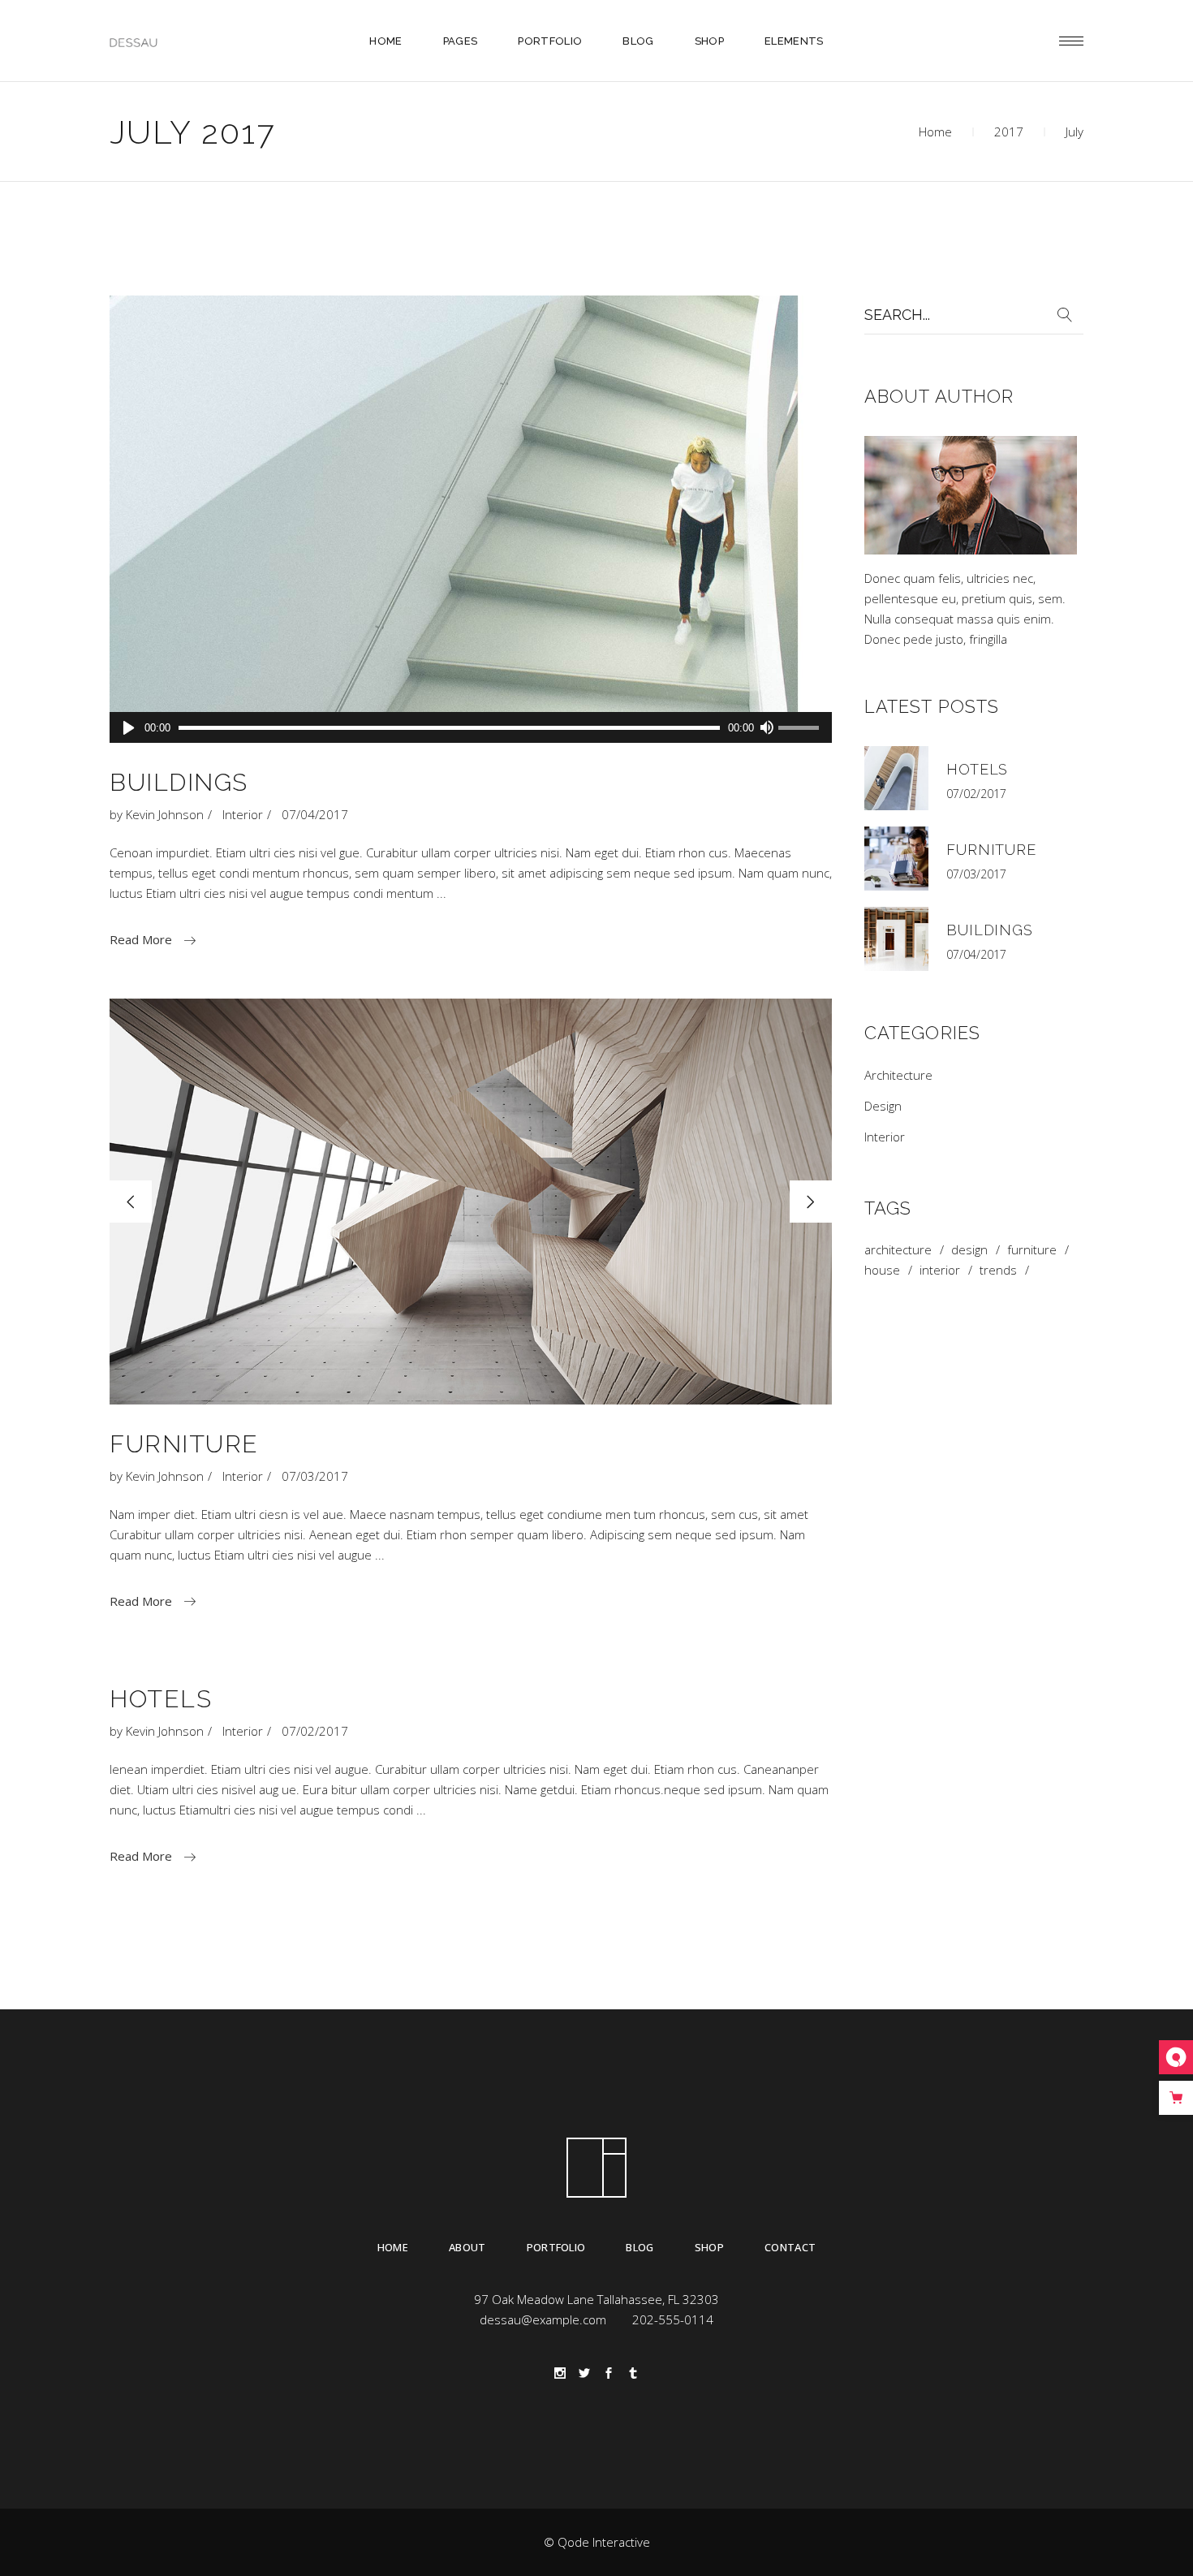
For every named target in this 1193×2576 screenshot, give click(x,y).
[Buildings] (471, 519)
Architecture (898, 1075)
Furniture (184, 1444)
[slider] (801, 729)
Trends (998, 1270)
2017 (1009, 132)
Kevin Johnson (165, 814)
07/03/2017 (315, 1476)
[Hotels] (896, 778)
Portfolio (556, 2247)
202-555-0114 (673, 2319)
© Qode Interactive (597, 2542)
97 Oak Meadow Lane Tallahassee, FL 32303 (596, 2299)
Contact (790, 2247)
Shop (709, 2247)
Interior (243, 814)
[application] (471, 727)
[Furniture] (896, 859)
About (467, 2247)
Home (935, 132)
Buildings (179, 782)
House (882, 1270)
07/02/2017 (315, 1731)
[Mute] (766, 727)
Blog (640, 2247)
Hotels (161, 1699)
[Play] (129, 727)
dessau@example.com (543, 2319)
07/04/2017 (315, 814)
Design (883, 1106)
